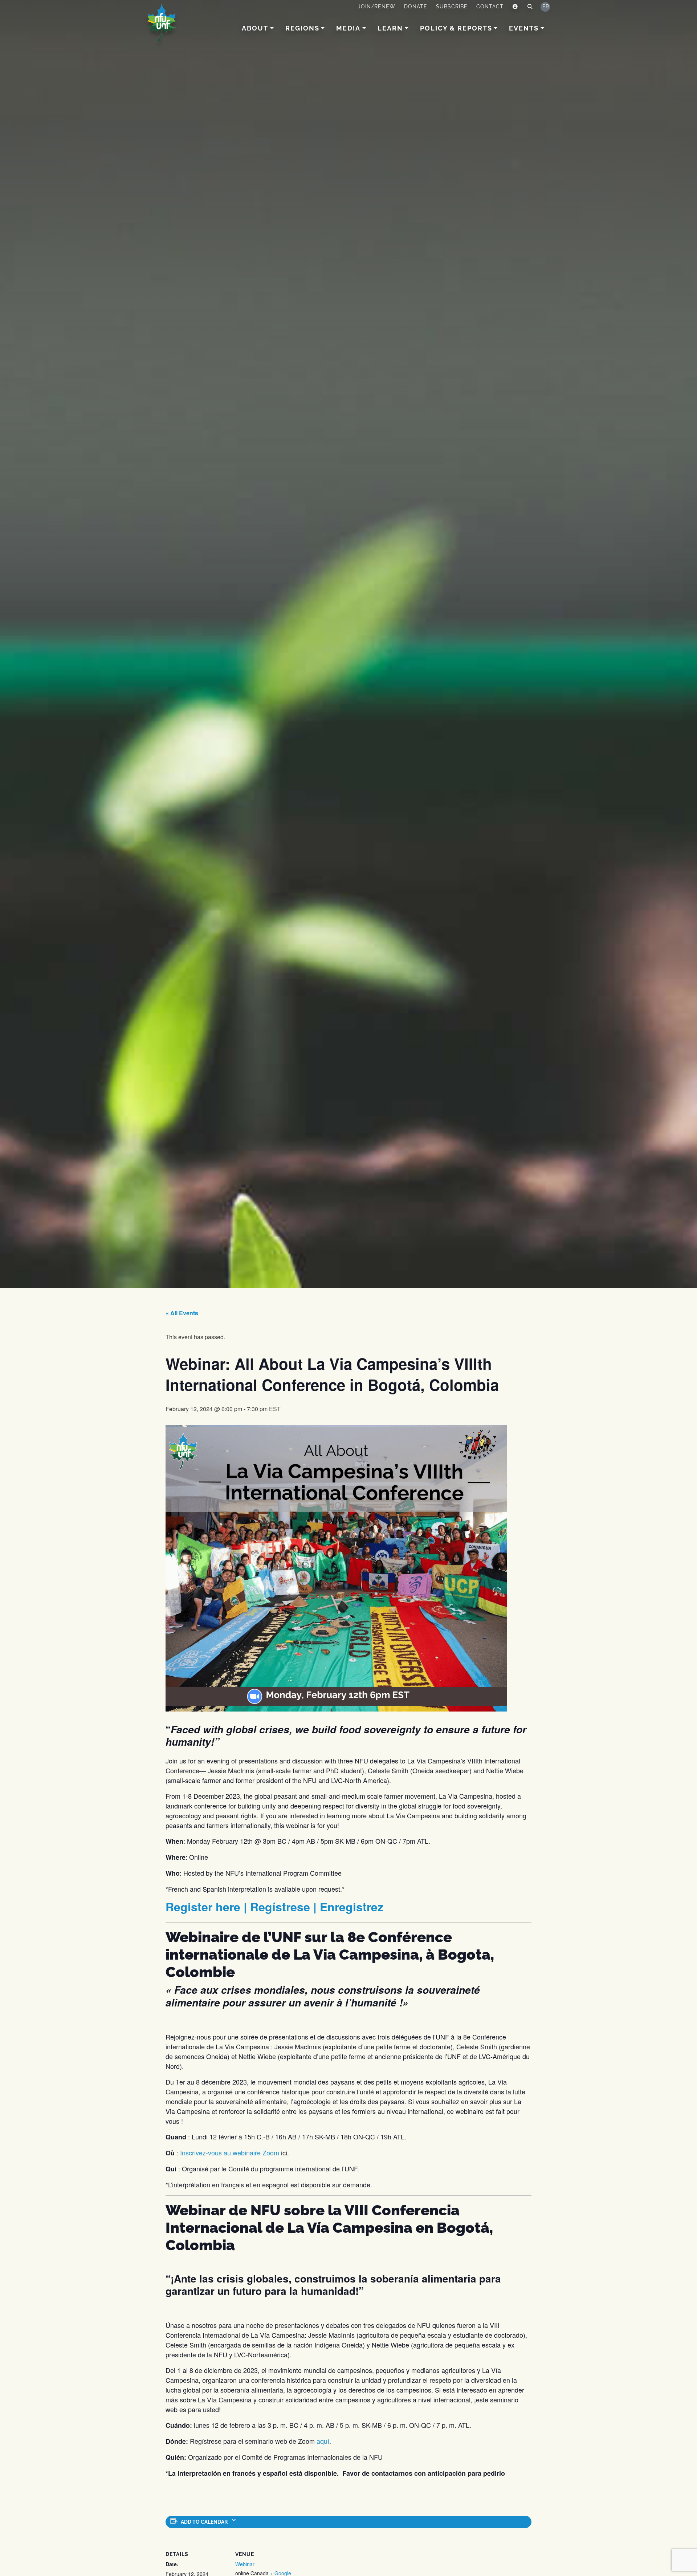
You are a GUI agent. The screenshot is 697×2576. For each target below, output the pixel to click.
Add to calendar (204, 2522)
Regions (302, 28)
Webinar (245, 2564)
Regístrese (280, 1907)
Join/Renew (377, 7)
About (255, 28)
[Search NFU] (530, 7)
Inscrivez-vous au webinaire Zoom (231, 2152)
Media (348, 28)
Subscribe (452, 7)
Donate (416, 7)
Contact (490, 7)
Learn (390, 28)
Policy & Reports (456, 28)
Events (524, 28)
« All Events (182, 1313)
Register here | (208, 1907)
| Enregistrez (347, 1907)
